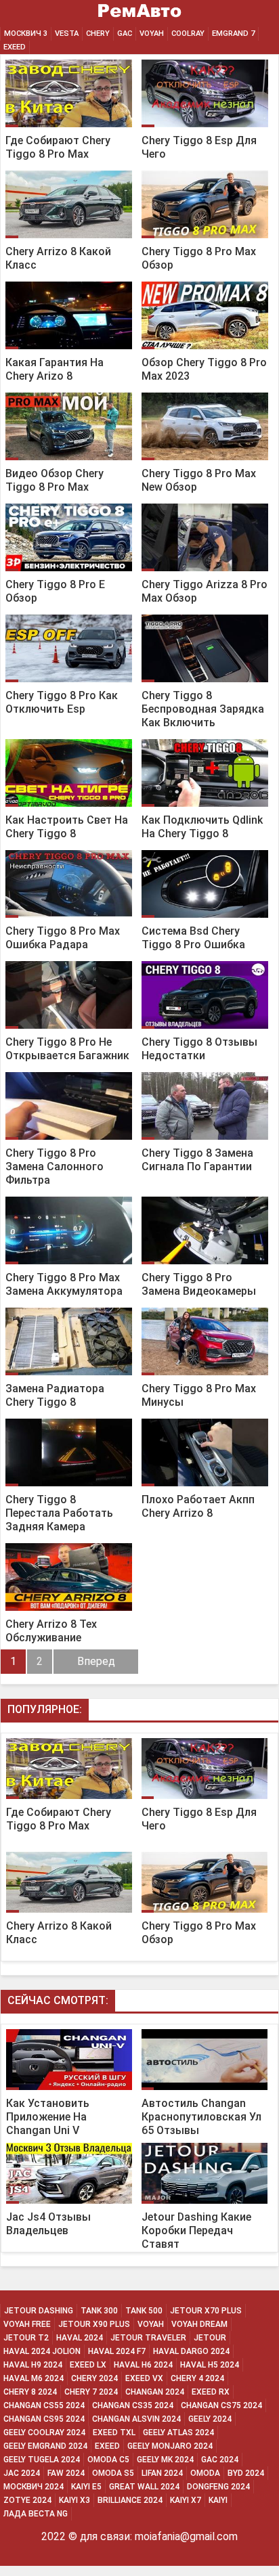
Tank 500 (144, 2311)
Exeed (107, 2446)
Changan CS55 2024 (44, 2405)
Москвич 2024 (34, 2487)
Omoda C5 (108, 2460)
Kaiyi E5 (86, 2487)
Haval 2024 (80, 2338)
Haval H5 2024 (210, 2365)
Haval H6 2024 (143, 2365)
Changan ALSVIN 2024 (136, 2419)
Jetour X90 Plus (94, 2324)
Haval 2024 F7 (117, 2351)
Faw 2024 (66, 2473)
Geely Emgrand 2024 (45, 2446)
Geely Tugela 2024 (42, 2460)
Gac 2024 (220, 2460)
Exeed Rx (211, 2392)
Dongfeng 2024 (218, 2487)
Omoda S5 (113, 2473)
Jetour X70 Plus (206, 2311)
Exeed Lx (88, 2365)
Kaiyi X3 (74, 2500)
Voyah (152, 34)
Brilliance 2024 (130, 2500)
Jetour (210, 2338)
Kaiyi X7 (186, 2500)
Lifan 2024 (162, 2473)
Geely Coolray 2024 (44, 2433)
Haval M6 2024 (34, 2378)
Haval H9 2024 (33, 2365)
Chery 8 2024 (30, 2392)
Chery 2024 (94, 2378)
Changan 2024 (155, 2392)
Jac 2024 (22, 2473)
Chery (98, 34)
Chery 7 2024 (91, 2392)
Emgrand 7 (233, 34)
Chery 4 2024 (197, 2378)
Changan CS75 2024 (221, 2405)
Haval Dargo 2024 (191, 2351)
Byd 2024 (246, 2473)
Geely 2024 (210, 2419)
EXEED (15, 47)
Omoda (205, 2473)
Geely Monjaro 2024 (170, 2446)
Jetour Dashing (39, 2311)
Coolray (188, 34)
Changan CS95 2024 (44, 2419)
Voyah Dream (199, 2324)
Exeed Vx (144, 2378)
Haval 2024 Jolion (42, 2351)
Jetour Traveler (148, 2338)
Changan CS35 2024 (133, 2405)
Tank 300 (99, 2311)
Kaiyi (218, 2500)
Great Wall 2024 (144, 2487)
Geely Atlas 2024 (178, 2433)
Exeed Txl (114, 2433)
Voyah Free (27, 2324)
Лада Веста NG (36, 2514)
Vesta (67, 34)
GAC (125, 34)
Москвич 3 (26, 34)
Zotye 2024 (27, 2500)
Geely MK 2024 (165, 2460)
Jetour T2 (26, 2338)
